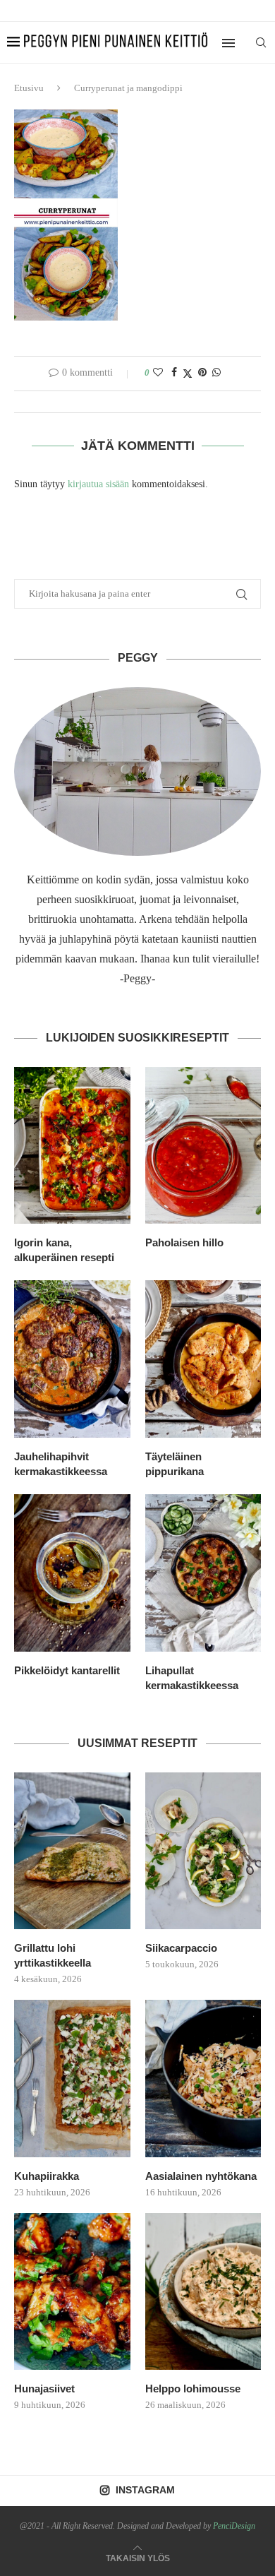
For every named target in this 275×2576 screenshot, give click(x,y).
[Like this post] (158, 373)
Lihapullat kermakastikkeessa (192, 1678)
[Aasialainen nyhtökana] (203, 2079)
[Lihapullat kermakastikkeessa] (203, 1573)
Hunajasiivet (44, 2389)
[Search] (261, 42)
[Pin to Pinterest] (202, 373)
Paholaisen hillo (184, 1242)
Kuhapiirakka (47, 2176)
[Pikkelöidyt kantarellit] (72, 1573)
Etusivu (29, 88)
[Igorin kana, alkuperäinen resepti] (72, 1146)
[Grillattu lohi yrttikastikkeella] (72, 1851)
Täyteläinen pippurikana (175, 1464)
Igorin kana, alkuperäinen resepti (64, 1250)
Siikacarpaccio (181, 1948)
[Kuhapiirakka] (72, 2079)
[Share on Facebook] (174, 373)
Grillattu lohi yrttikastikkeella (53, 1955)
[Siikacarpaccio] (203, 1851)
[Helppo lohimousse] (203, 2292)
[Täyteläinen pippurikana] (203, 1359)
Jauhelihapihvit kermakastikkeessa (61, 1464)
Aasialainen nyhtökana (201, 2176)
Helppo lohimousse (193, 2389)
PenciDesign (234, 2526)
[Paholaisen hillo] (203, 1146)
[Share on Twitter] (188, 374)
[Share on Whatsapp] (216, 373)
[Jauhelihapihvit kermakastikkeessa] (72, 1359)
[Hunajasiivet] (72, 2292)
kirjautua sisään (98, 484)
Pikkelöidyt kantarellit (67, 1670)
